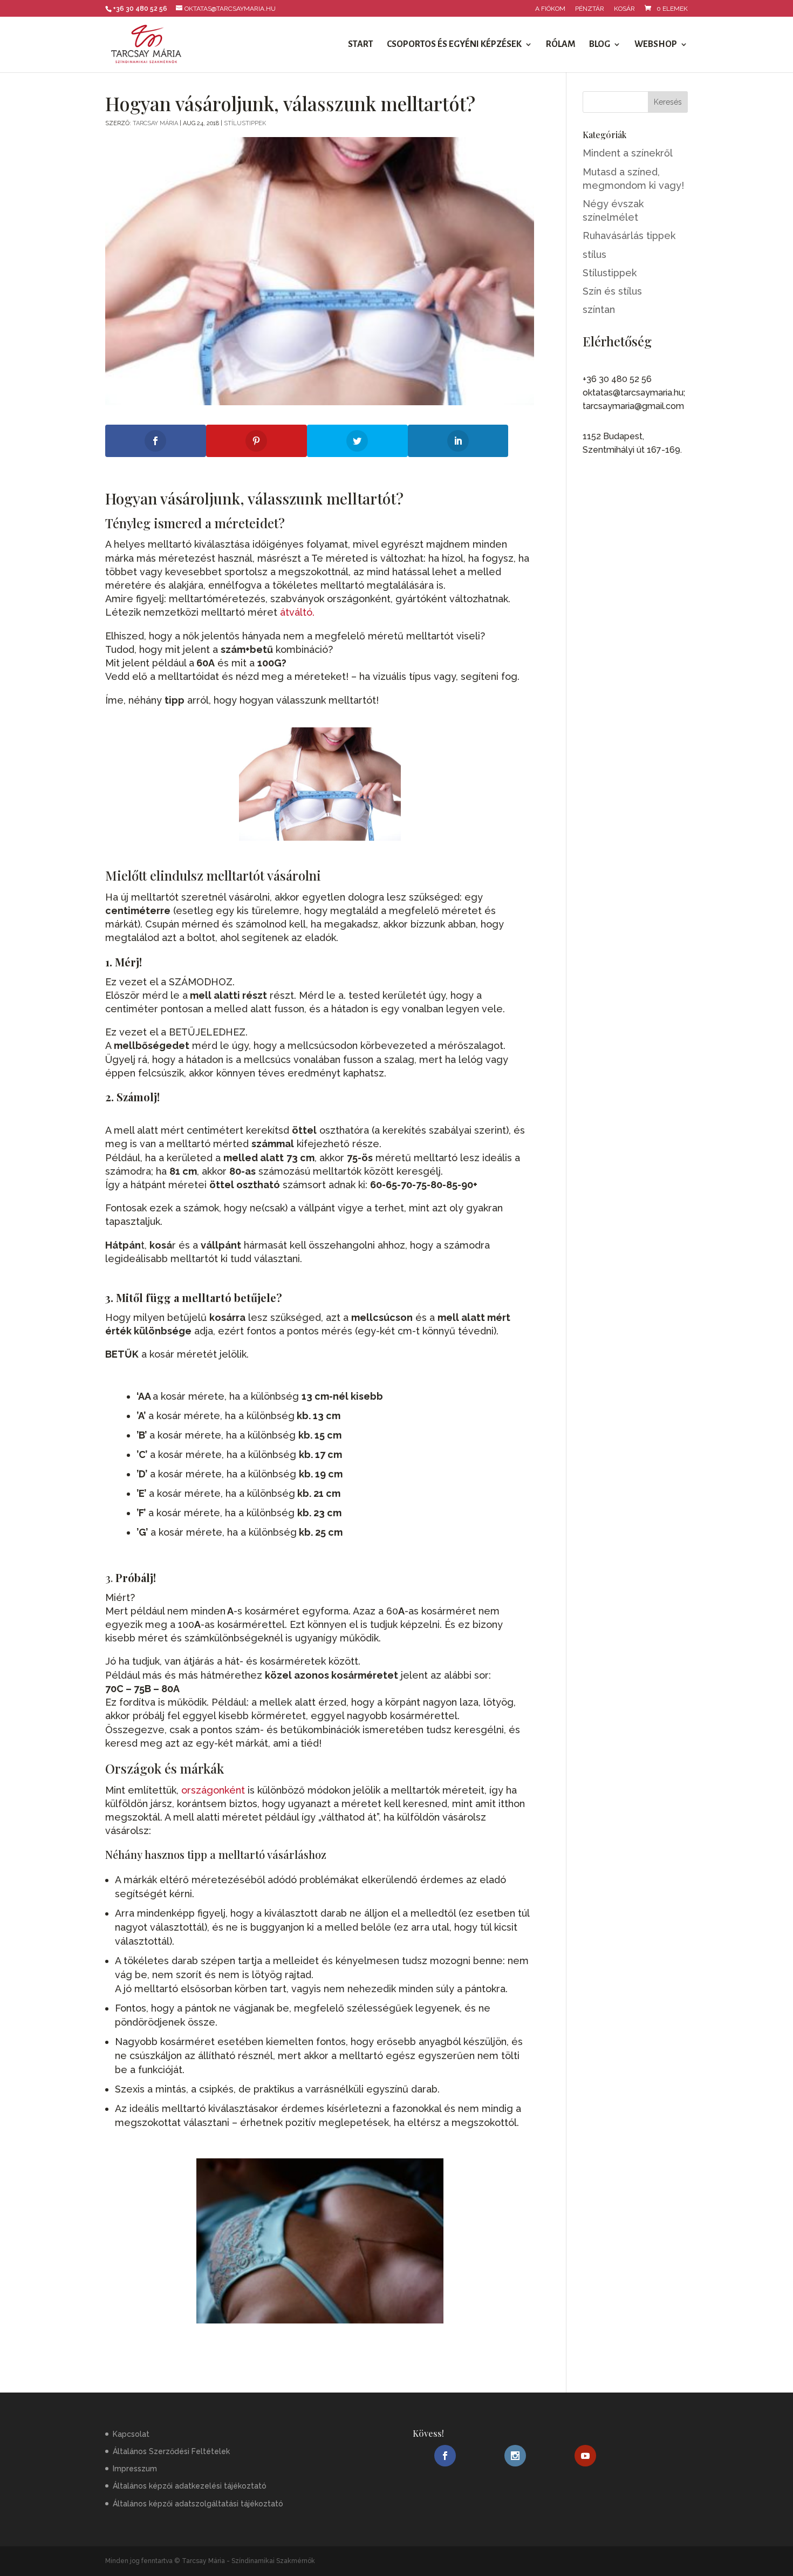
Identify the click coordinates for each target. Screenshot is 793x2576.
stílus (594, 254)
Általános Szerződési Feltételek (171, 2451)
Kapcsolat (131, 2434)
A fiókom (550, 9)
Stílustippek (245, 123)
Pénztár (590, 9)
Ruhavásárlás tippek (629, 236)
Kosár (624, 9)
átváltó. (297, 612)
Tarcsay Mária (155, 123)
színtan (599, 309)
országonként (213, 1790)
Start (361, 45)
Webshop (656, 45)
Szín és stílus (612, 291)
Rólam (561, 45)
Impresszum (135, 2469)
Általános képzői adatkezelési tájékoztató (190, 2486)
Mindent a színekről (628, 153)
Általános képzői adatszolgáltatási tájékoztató (198, 2503)
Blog (600, 45)
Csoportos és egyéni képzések (454, 45)
